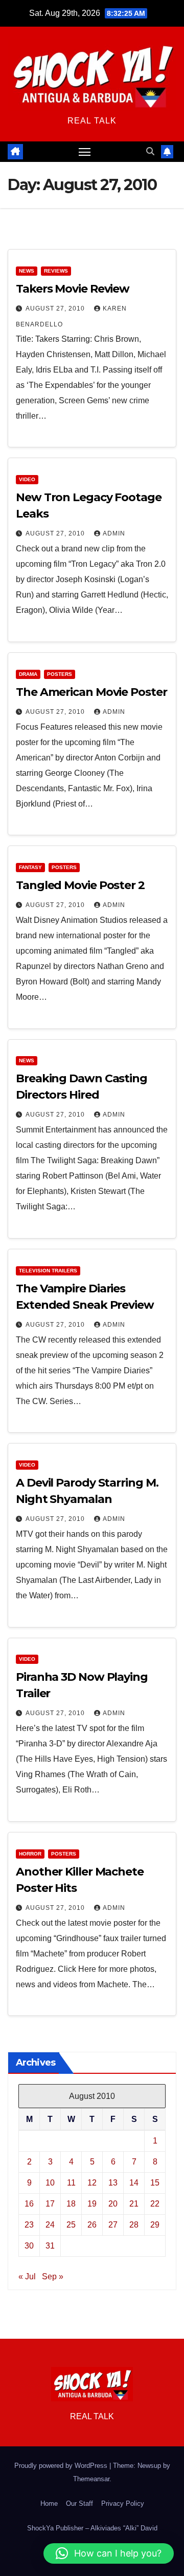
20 (113, 2204)
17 (50, 2204)
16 (29, 2204)
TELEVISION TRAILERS (48, 1271)
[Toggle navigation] (85, 152)
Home (49, 2503)
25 (71, 2225)
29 (155, 2225)
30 (29, 2246)
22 (155, 2204)
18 (71, 2204)
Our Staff (79, 2503)
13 (113, 2183)
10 (50, 2183)
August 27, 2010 (56, 308)
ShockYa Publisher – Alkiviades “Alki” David (92, 2528)
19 (92, 2204)
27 (113, 2225)
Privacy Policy (123, 2503)
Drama (28, 674)
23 (29, 2225)
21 (134, 2204)
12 (92, 2183)
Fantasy (30, 867)
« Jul (27, 2276)
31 (50, 2246)
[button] (150, 151)
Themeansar (91, 2479)
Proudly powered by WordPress (62, 2466)
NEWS (27, 271)
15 (155, 2183)
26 (92, 2225)
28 (134, 2225)
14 (134, 2183)
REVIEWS (56, 271)
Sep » (53, 2276)
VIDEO (27, 479)
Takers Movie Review (73, 289)
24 (50, 2225)
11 (71, 2183)
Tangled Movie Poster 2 (80, 885)
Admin (114, 533)
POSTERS (60, 674)
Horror (30, 1854)
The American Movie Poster (91, 692)
